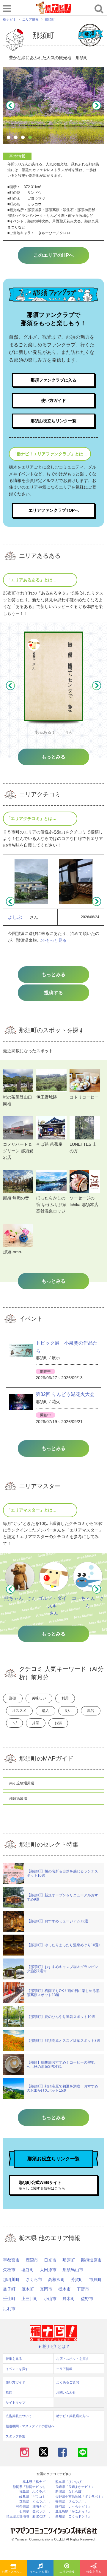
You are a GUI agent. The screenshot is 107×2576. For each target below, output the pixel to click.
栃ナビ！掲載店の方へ (73, 2416)
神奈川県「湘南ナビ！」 (34, 2507)
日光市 (50, 2260)
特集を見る (94, 2572)
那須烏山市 (73, 2270)
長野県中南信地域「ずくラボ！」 (80, 2497)
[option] (53, 105)
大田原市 (48, 2270)
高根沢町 (56, 2279)
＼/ (14, 1723)
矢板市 (9, 2270)
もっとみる (53, 974)
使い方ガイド (53, 400)
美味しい (39, 1698)
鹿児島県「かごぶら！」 (73, 2511)
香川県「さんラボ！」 (72, 2501)
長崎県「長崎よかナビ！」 (75, 2487)
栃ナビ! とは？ (56, 2346)
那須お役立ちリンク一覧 (53, 421)
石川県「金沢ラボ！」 (36, 2511)
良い (68, 1711)
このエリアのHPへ (54, 255)
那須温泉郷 (18, 1798)
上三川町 (30, 2299)
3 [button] (24, 138)
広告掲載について (19, 2416)
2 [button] (17, 138)
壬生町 (9, 2299)
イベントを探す (40, 2572)
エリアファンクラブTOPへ (54, 510)
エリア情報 (67, 2572)
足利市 (9, 2308)
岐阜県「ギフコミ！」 (36, 2497)
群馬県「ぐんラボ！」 (36, 2501)
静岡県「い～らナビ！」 (73, 2507)
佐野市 (87, 2299)
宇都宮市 (11, 2260)
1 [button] (10, 138)
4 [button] (31, 138)
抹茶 (36, 1723)
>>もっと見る (54, 940)
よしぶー (17, 917)
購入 (45, 1711)
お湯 (58, 1723)
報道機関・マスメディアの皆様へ (30, 2426)
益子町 (9, 2289)
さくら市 (34, 2279)
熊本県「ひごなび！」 (72, 2482)
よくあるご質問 (68, 2382)
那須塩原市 (91, 2260)
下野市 (83, 2289)
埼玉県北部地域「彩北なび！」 (29, 2516)
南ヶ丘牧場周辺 (22, 1783)
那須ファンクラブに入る (53, 380)
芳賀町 (77, 2279)
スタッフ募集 (15, 2436)
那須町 (69, 2260)
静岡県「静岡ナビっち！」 (32, 2487)
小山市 (50, 2299)
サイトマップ (15, 2403)
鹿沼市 (32, 2260)
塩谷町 (28, 2270)
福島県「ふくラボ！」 (36, 2492)
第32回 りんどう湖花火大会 (65, 1394)
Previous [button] (10, 105)
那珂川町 (11, 2279)
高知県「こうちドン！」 (73, 2516)
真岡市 (46, 2289)
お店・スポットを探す (14, 2572)
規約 (9, 2392)
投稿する (53, 993)
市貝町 (95, 2279)
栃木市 (64, 2289)
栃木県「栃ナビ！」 (37, 2482)
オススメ (19, 1711)
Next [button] (97, 105)
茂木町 (28, 2289)
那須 (13, 1698)
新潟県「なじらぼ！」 (72, 2492)
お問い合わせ (66, 2392)
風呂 (91, 1711)
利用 (65, 1698)
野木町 (69, 2299)
